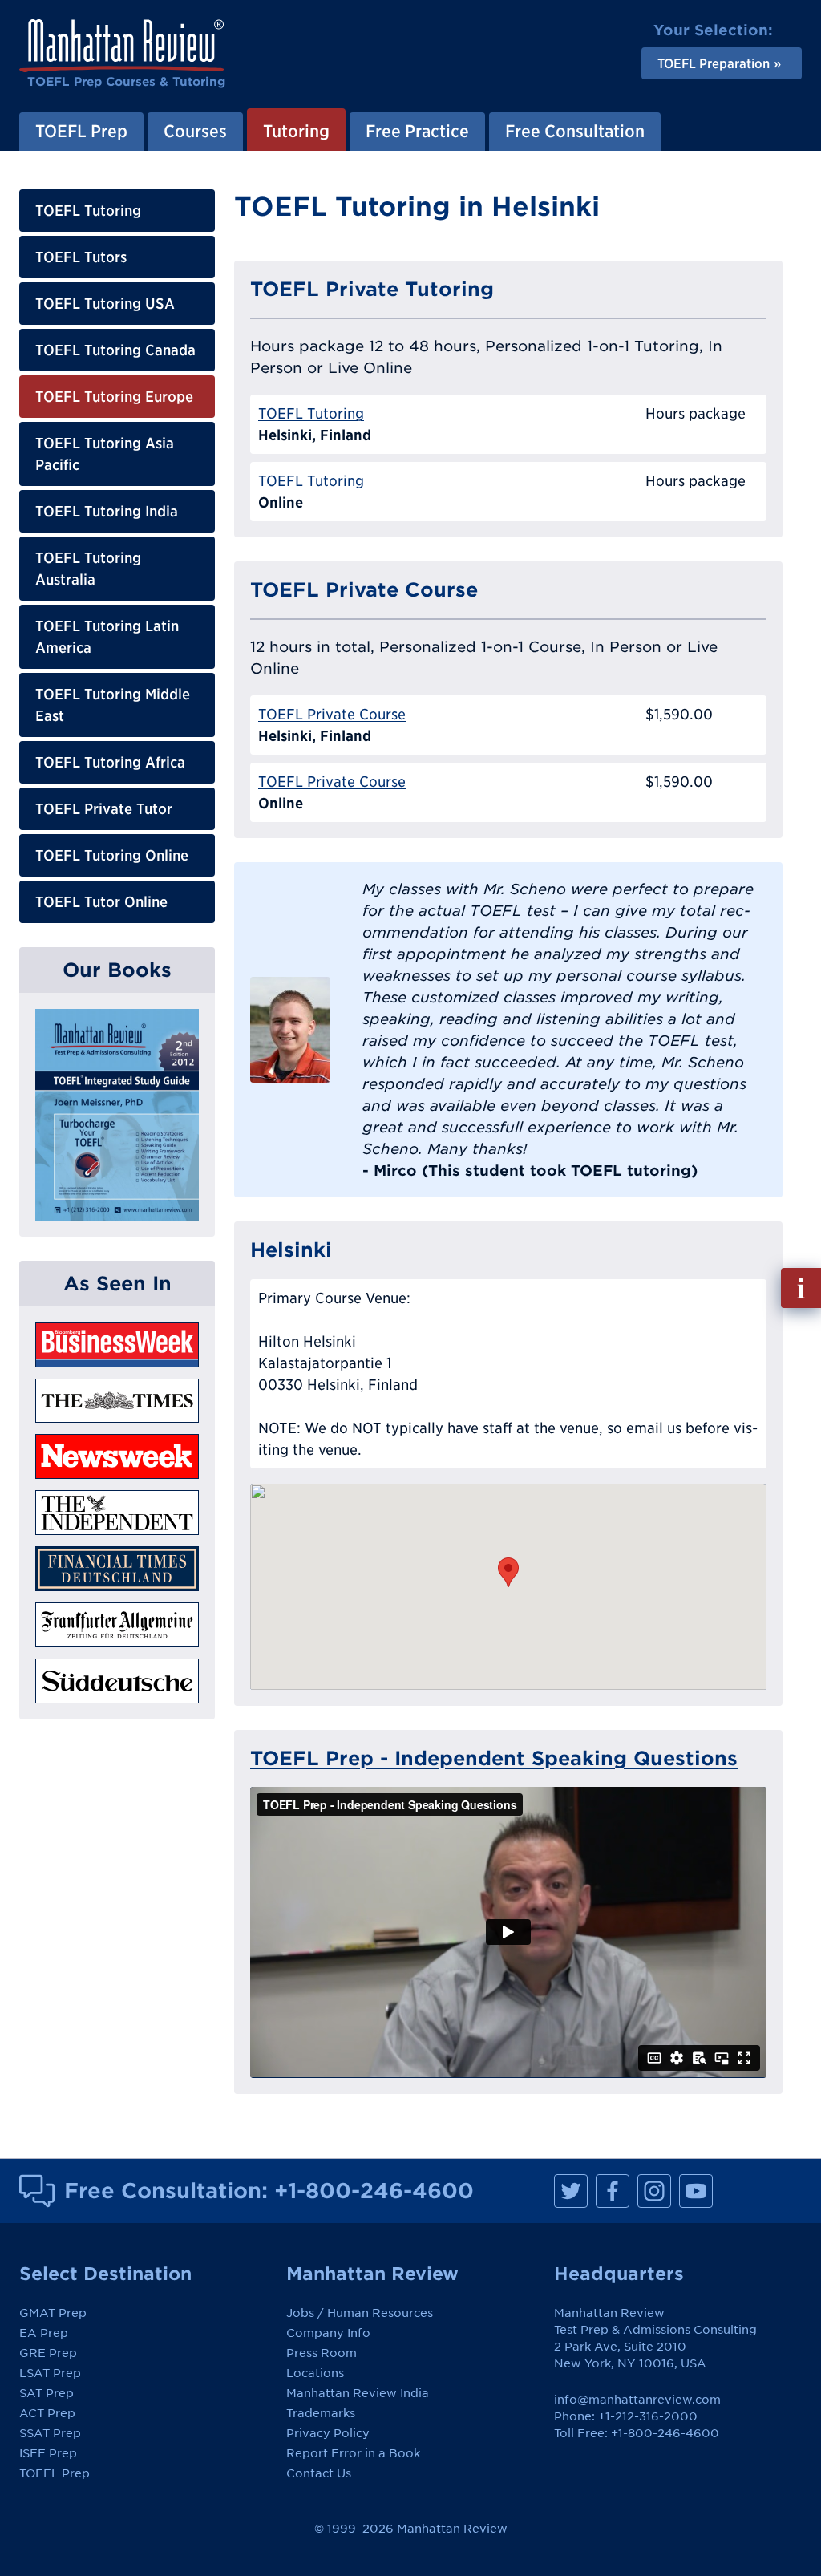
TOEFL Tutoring (88, 211)
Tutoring (296, 131)
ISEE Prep (48, 2453)
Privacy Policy (328, 2433)
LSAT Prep (50, 2373)
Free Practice (417, 131)
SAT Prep (47, 2393)
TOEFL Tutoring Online (112, 855)
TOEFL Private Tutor (104, 809)
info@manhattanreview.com (637, 2400)
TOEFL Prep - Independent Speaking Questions (494, 1758)
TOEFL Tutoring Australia (88, 569)
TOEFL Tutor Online (101, 902)
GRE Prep (48, 2353)
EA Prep (44, 2333)
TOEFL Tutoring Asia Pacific (105, 454)
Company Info (328, 2333)
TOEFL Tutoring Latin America (107, 637)
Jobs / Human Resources (360, 2313)
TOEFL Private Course (332, 714)
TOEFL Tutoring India (107, 511)
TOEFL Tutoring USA (105, 304)
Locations (315, 2373)
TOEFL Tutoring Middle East (113, 705)
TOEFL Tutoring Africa (110, 762)
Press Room (322, 2353)
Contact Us (319, 2473)
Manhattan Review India (358, 2393)
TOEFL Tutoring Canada (115, 350)
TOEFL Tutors (81, 257)
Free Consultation (575, 131)
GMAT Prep (53, 2313)
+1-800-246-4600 (374, 2190)
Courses (195, 131)
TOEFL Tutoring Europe (114, 397)
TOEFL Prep (81, 131)
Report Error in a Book (353, 2453)
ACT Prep (47, 2413)
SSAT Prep (50, 2433)
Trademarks (321, 2413)
